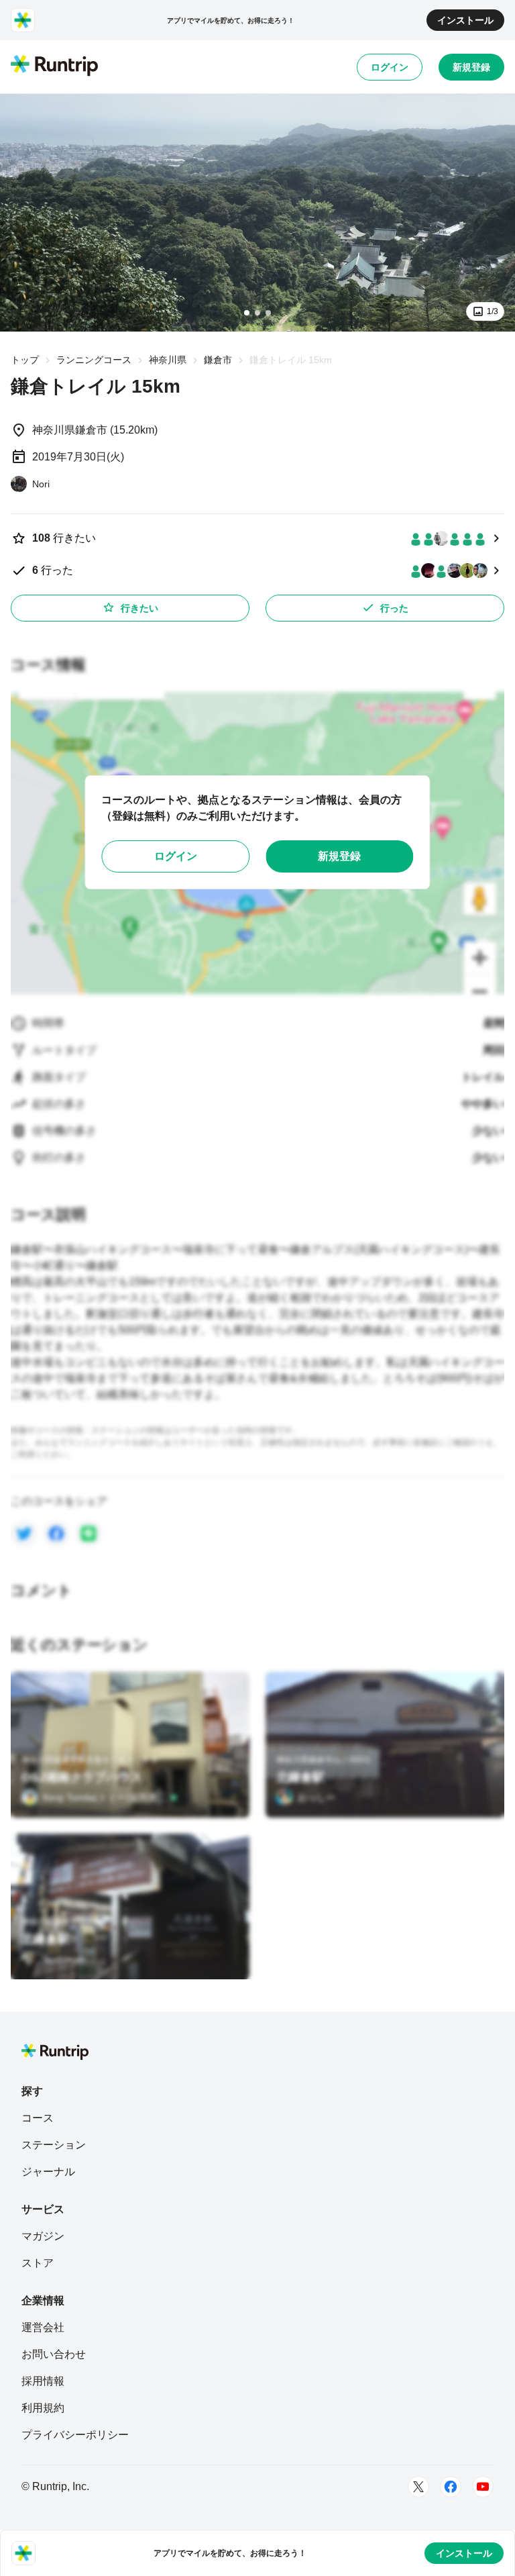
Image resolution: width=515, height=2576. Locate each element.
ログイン (390, 67)
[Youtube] (483, 2487)
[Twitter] (418, 2487)
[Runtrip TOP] (54, 66)
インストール (465, 20)
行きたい (139, 608)
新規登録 (471, 67)
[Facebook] (451, 2487)
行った (394, 608)
